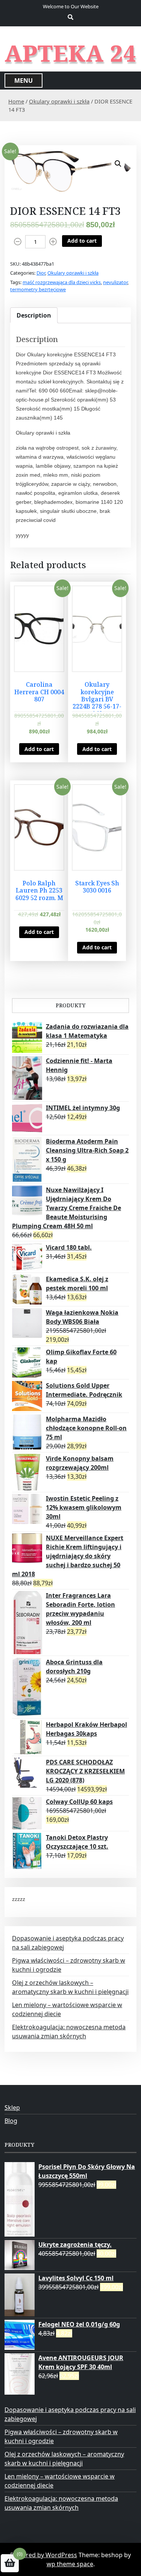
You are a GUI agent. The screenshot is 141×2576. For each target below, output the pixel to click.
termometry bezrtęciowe (38, 289)
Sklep (12, 2108)
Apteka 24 (70, 53)
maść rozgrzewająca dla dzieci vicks (62, 282)
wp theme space (70, 2564)
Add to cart (82, 241)
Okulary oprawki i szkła (59, 101)
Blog (11, 2121)
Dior (41, 273)
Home (16, 101)
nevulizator (115, 282)
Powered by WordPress (44, 2555)
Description (34, 315)
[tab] (34, 315)
